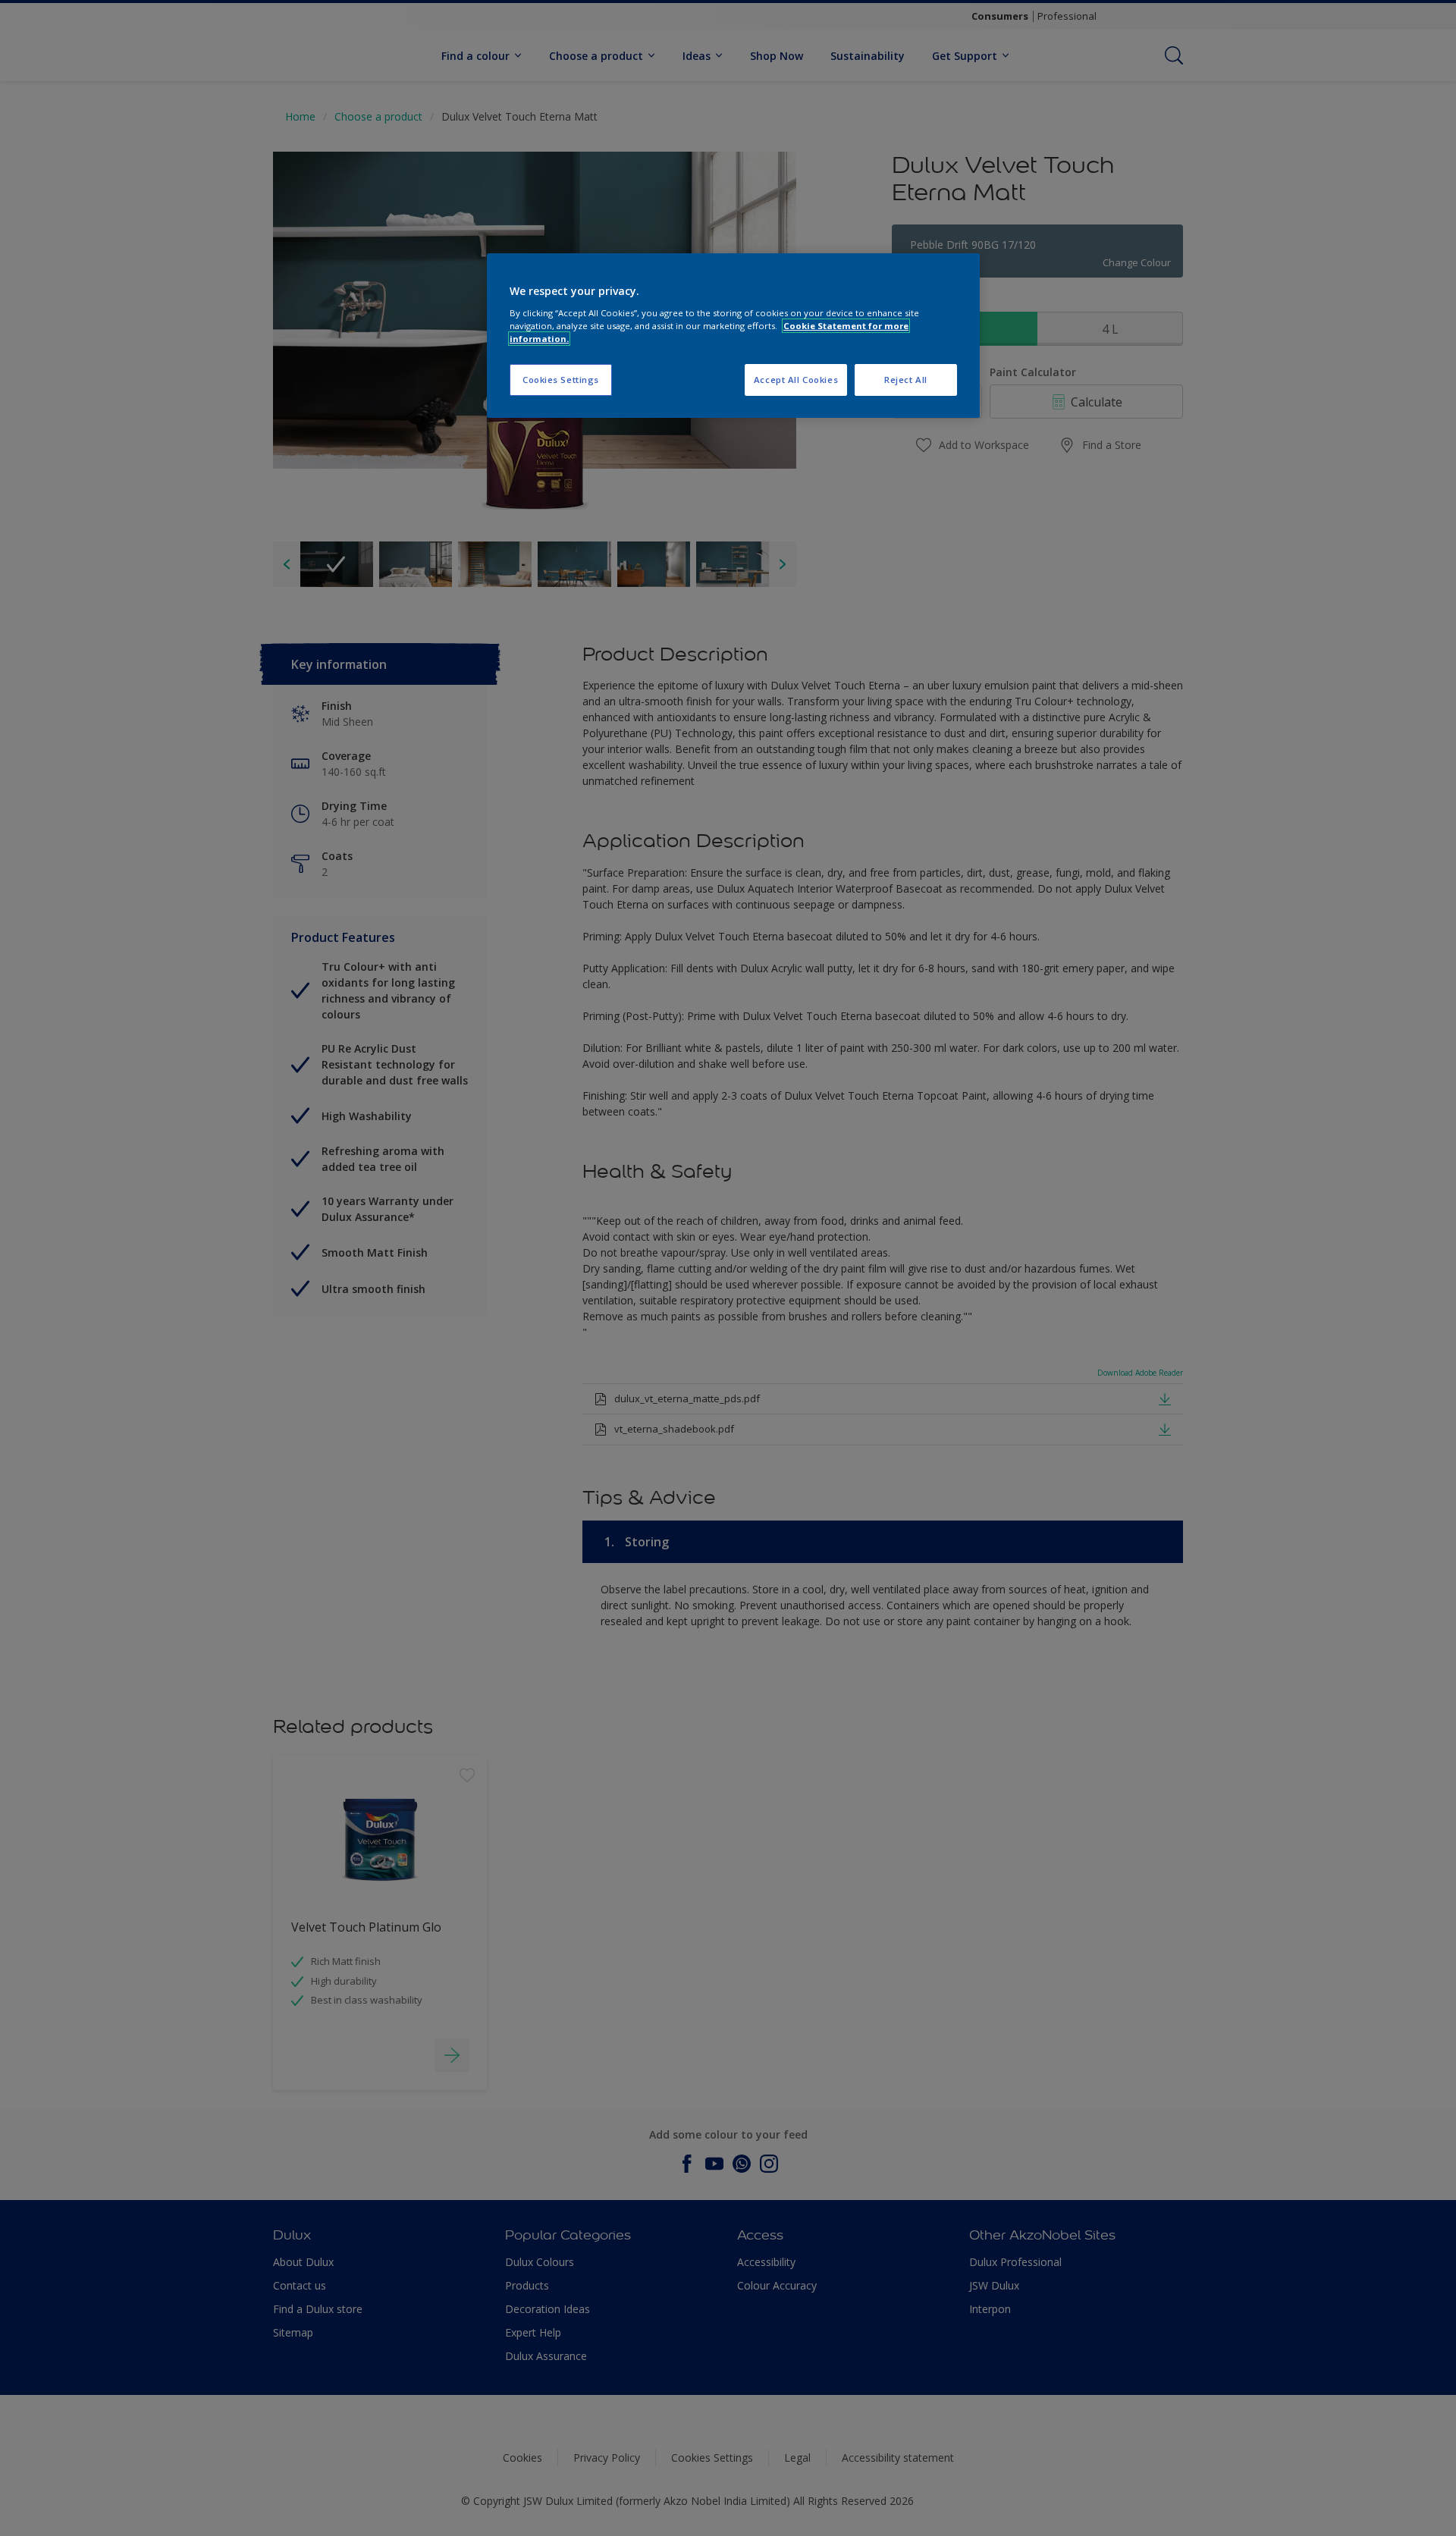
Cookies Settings (561, 380)
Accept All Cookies (796, 380)
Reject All (906, 380)
